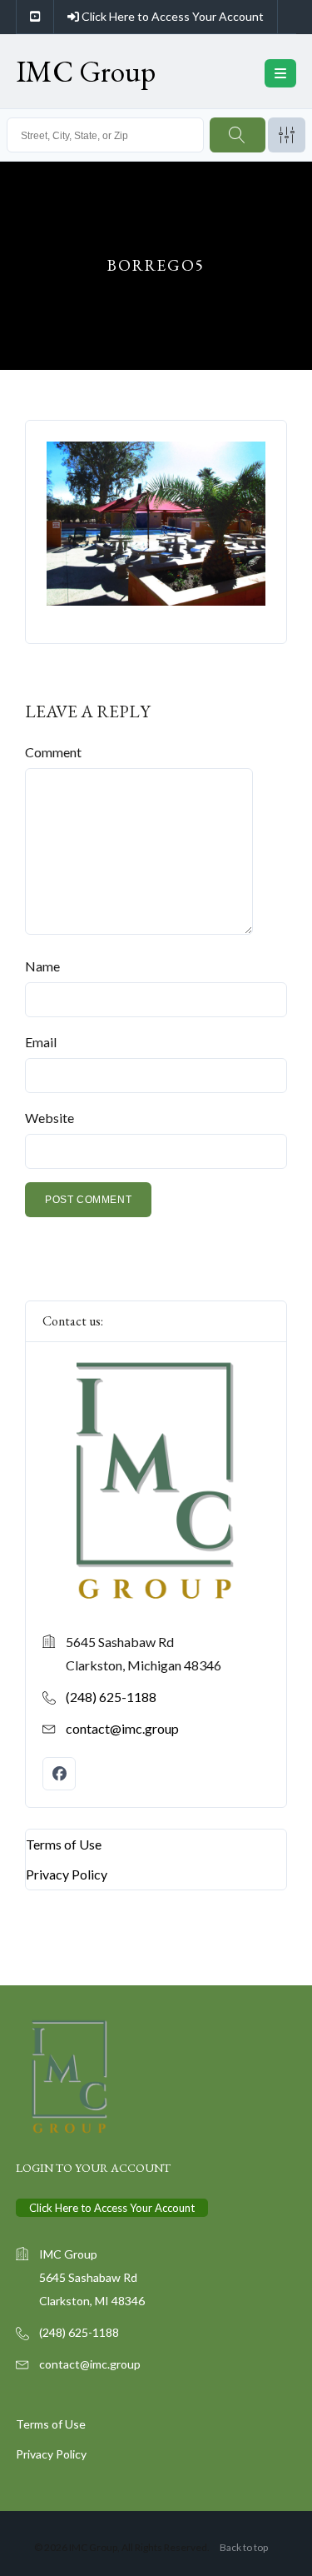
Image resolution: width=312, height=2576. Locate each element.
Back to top (244, 2547)
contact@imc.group (122, 1727)
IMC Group (86, 71)
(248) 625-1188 (111, 1696)
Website (50, 1118)
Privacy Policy (67, 1873)
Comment (53, 752)
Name (42, 966)
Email (41, 1042)
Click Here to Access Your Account (171, 16)
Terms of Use (64, 1843)
